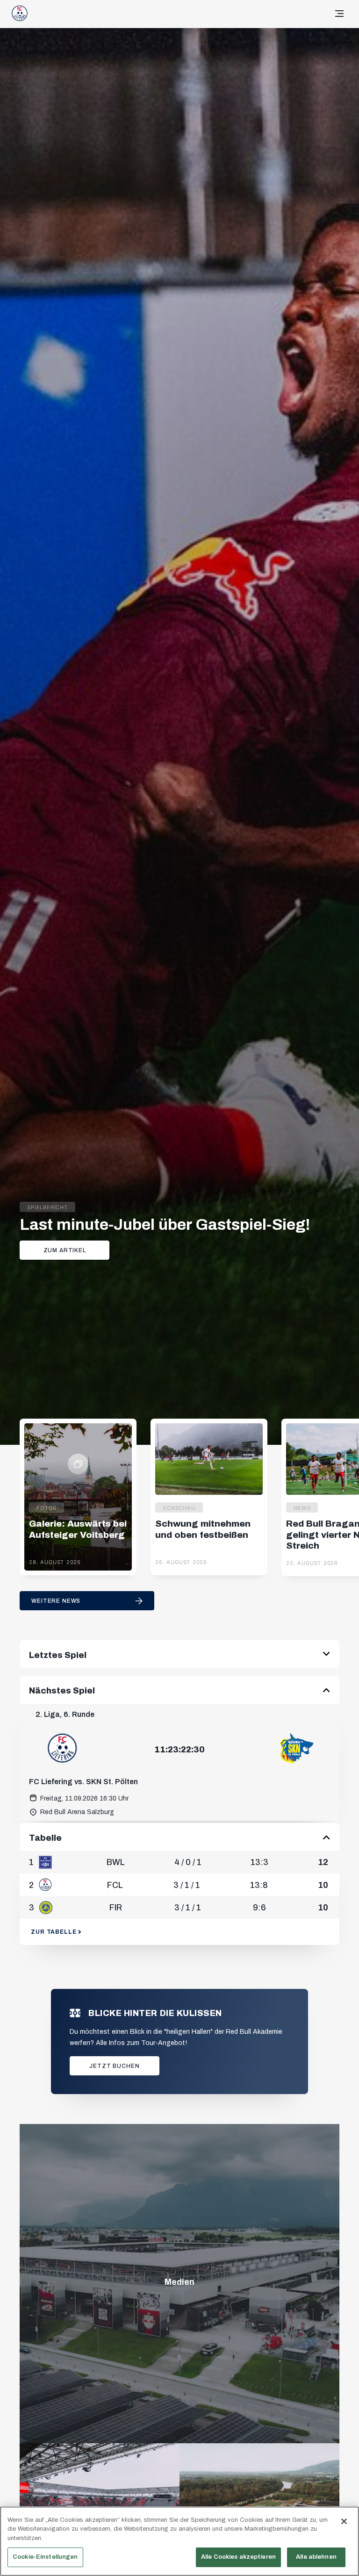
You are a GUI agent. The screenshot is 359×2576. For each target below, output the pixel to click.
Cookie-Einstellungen (45, 2557)
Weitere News (56, 1601)
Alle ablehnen (316, 2557)
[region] (179, 2541)
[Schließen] (344, 2521)
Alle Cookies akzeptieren (238, 2557)
